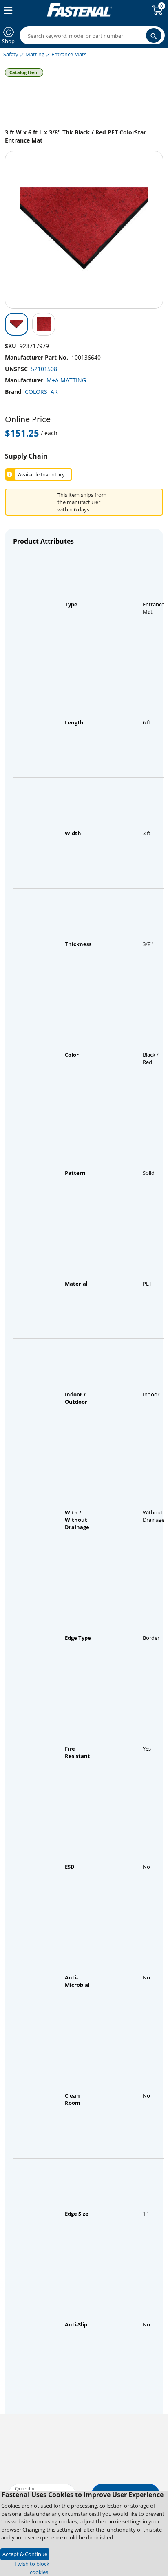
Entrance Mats (69, 54)
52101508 (44, 369)
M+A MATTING (66, 380)
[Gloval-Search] (154, 35)
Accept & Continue (25, 2554)
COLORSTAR (41, 392)
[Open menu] (7, 10)
